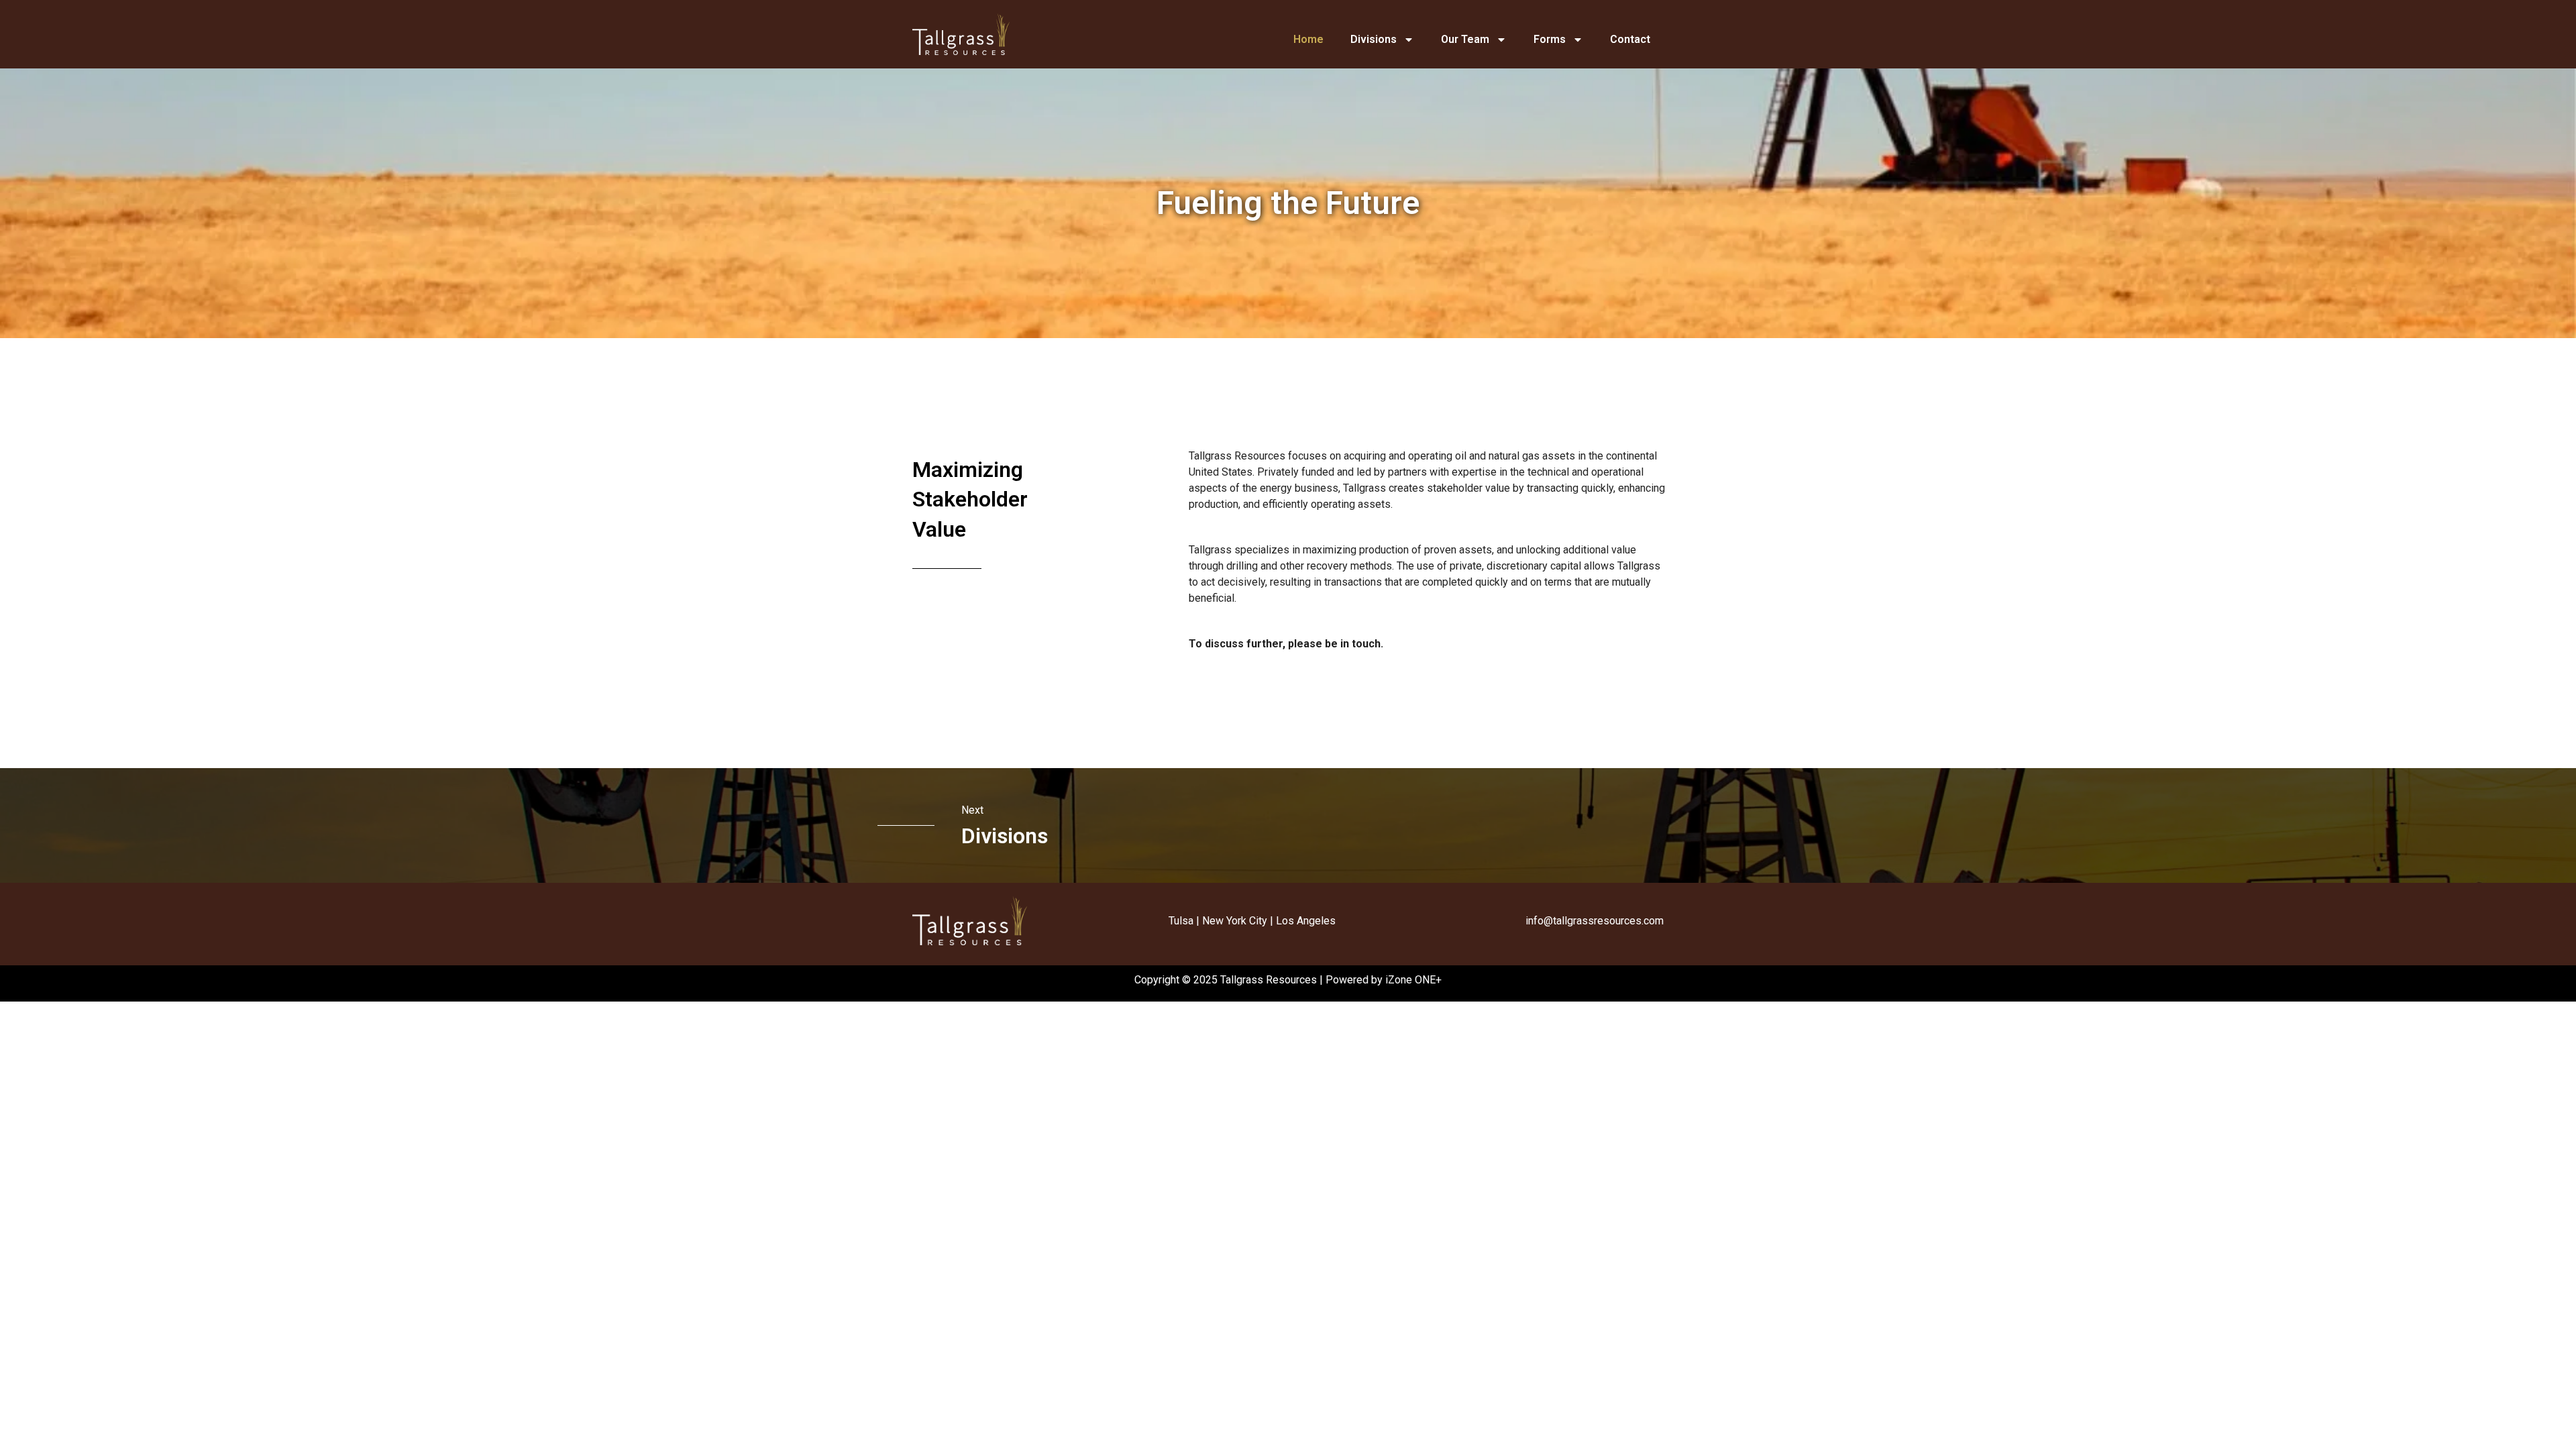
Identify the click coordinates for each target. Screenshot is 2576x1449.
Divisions (1374, 39)
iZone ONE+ (1413, 980)
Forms (1550, 39)
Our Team (1465, 39)
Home (1308, 39)
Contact (1630, 39)
